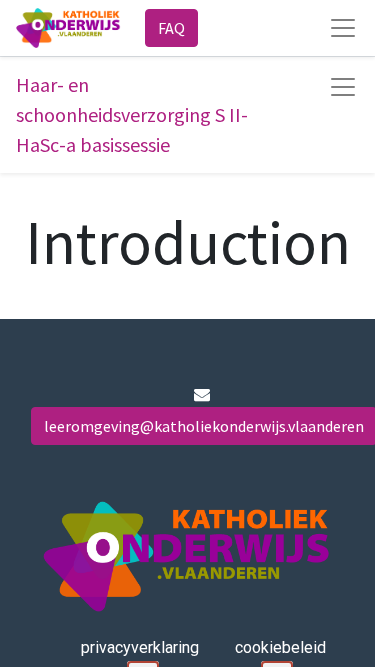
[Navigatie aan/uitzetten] (343, 87)
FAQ (171, 28)
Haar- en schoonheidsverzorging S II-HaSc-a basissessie (132, 114)
